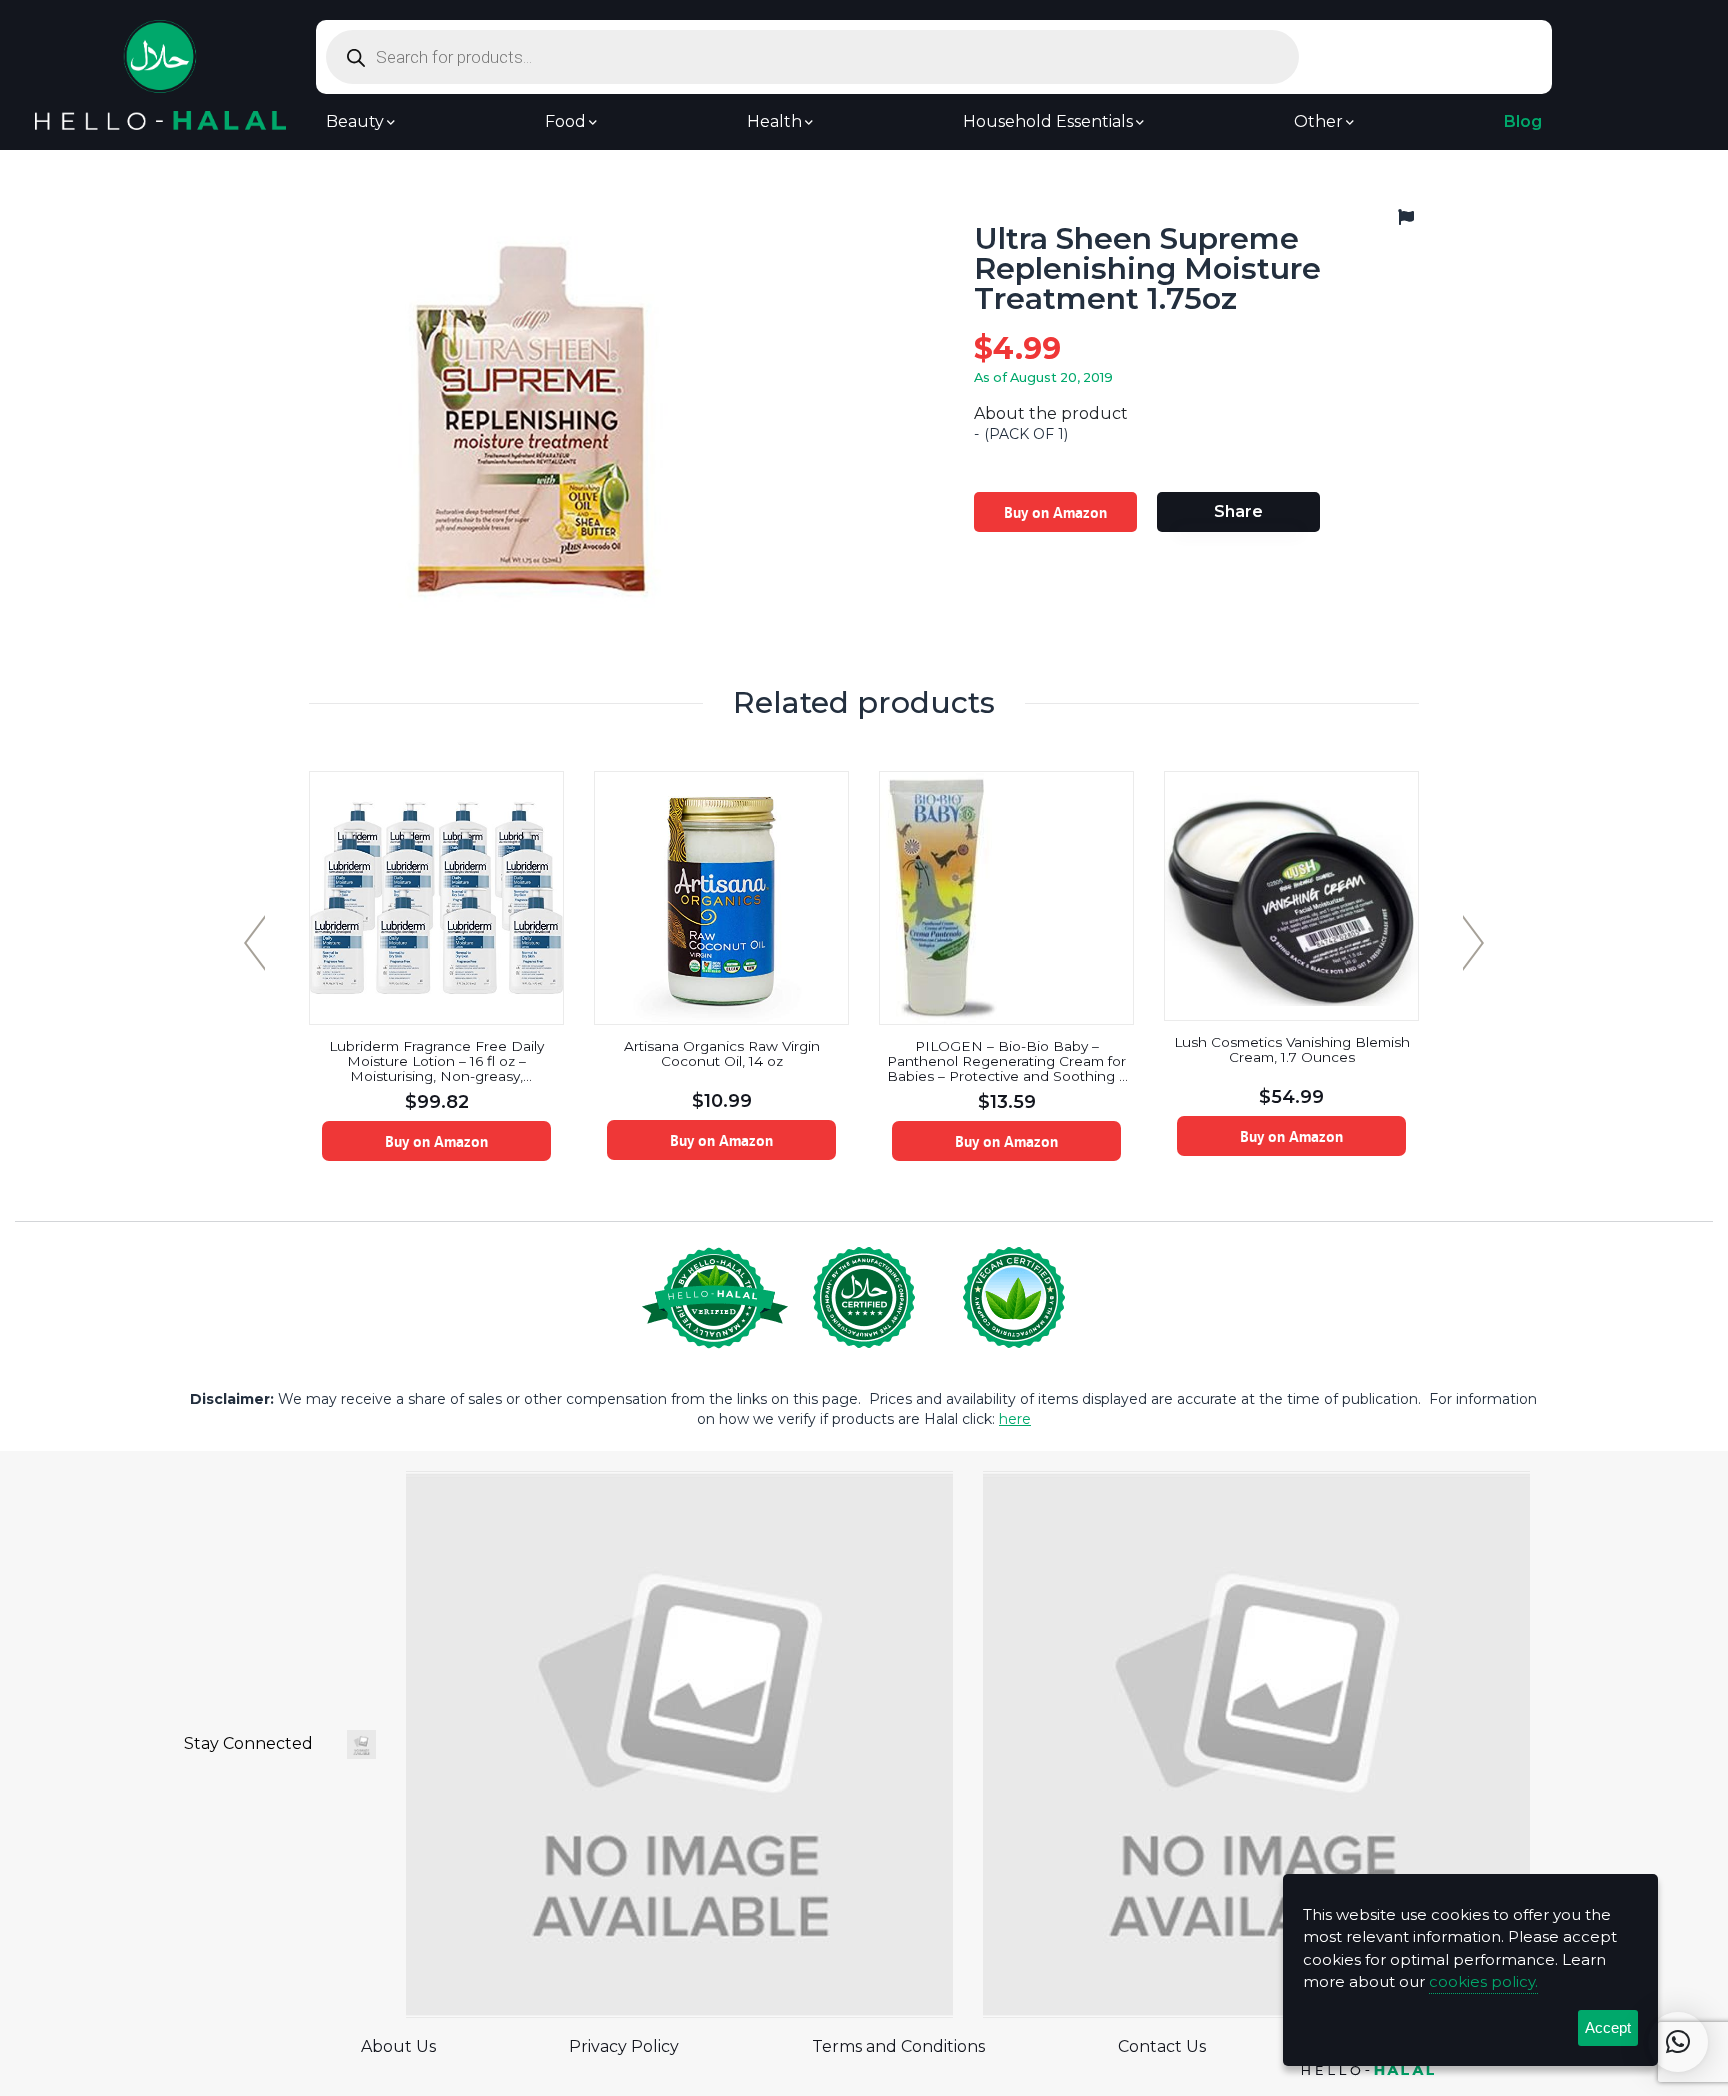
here (1015, 1419)
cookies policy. (1483, 1981)
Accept (1608, 2027)
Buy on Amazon (1055, 512)
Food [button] (565, 122)
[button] (1678, 2042)
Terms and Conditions (898, 2046)
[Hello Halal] (160, 73)
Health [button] (774, 122)
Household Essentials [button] (1048, 122)
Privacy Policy (624, 2046)
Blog (1523, 122)
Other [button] (1318, 122)
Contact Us (1162, 2046)
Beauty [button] (355, 122)
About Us (398, 2046)
